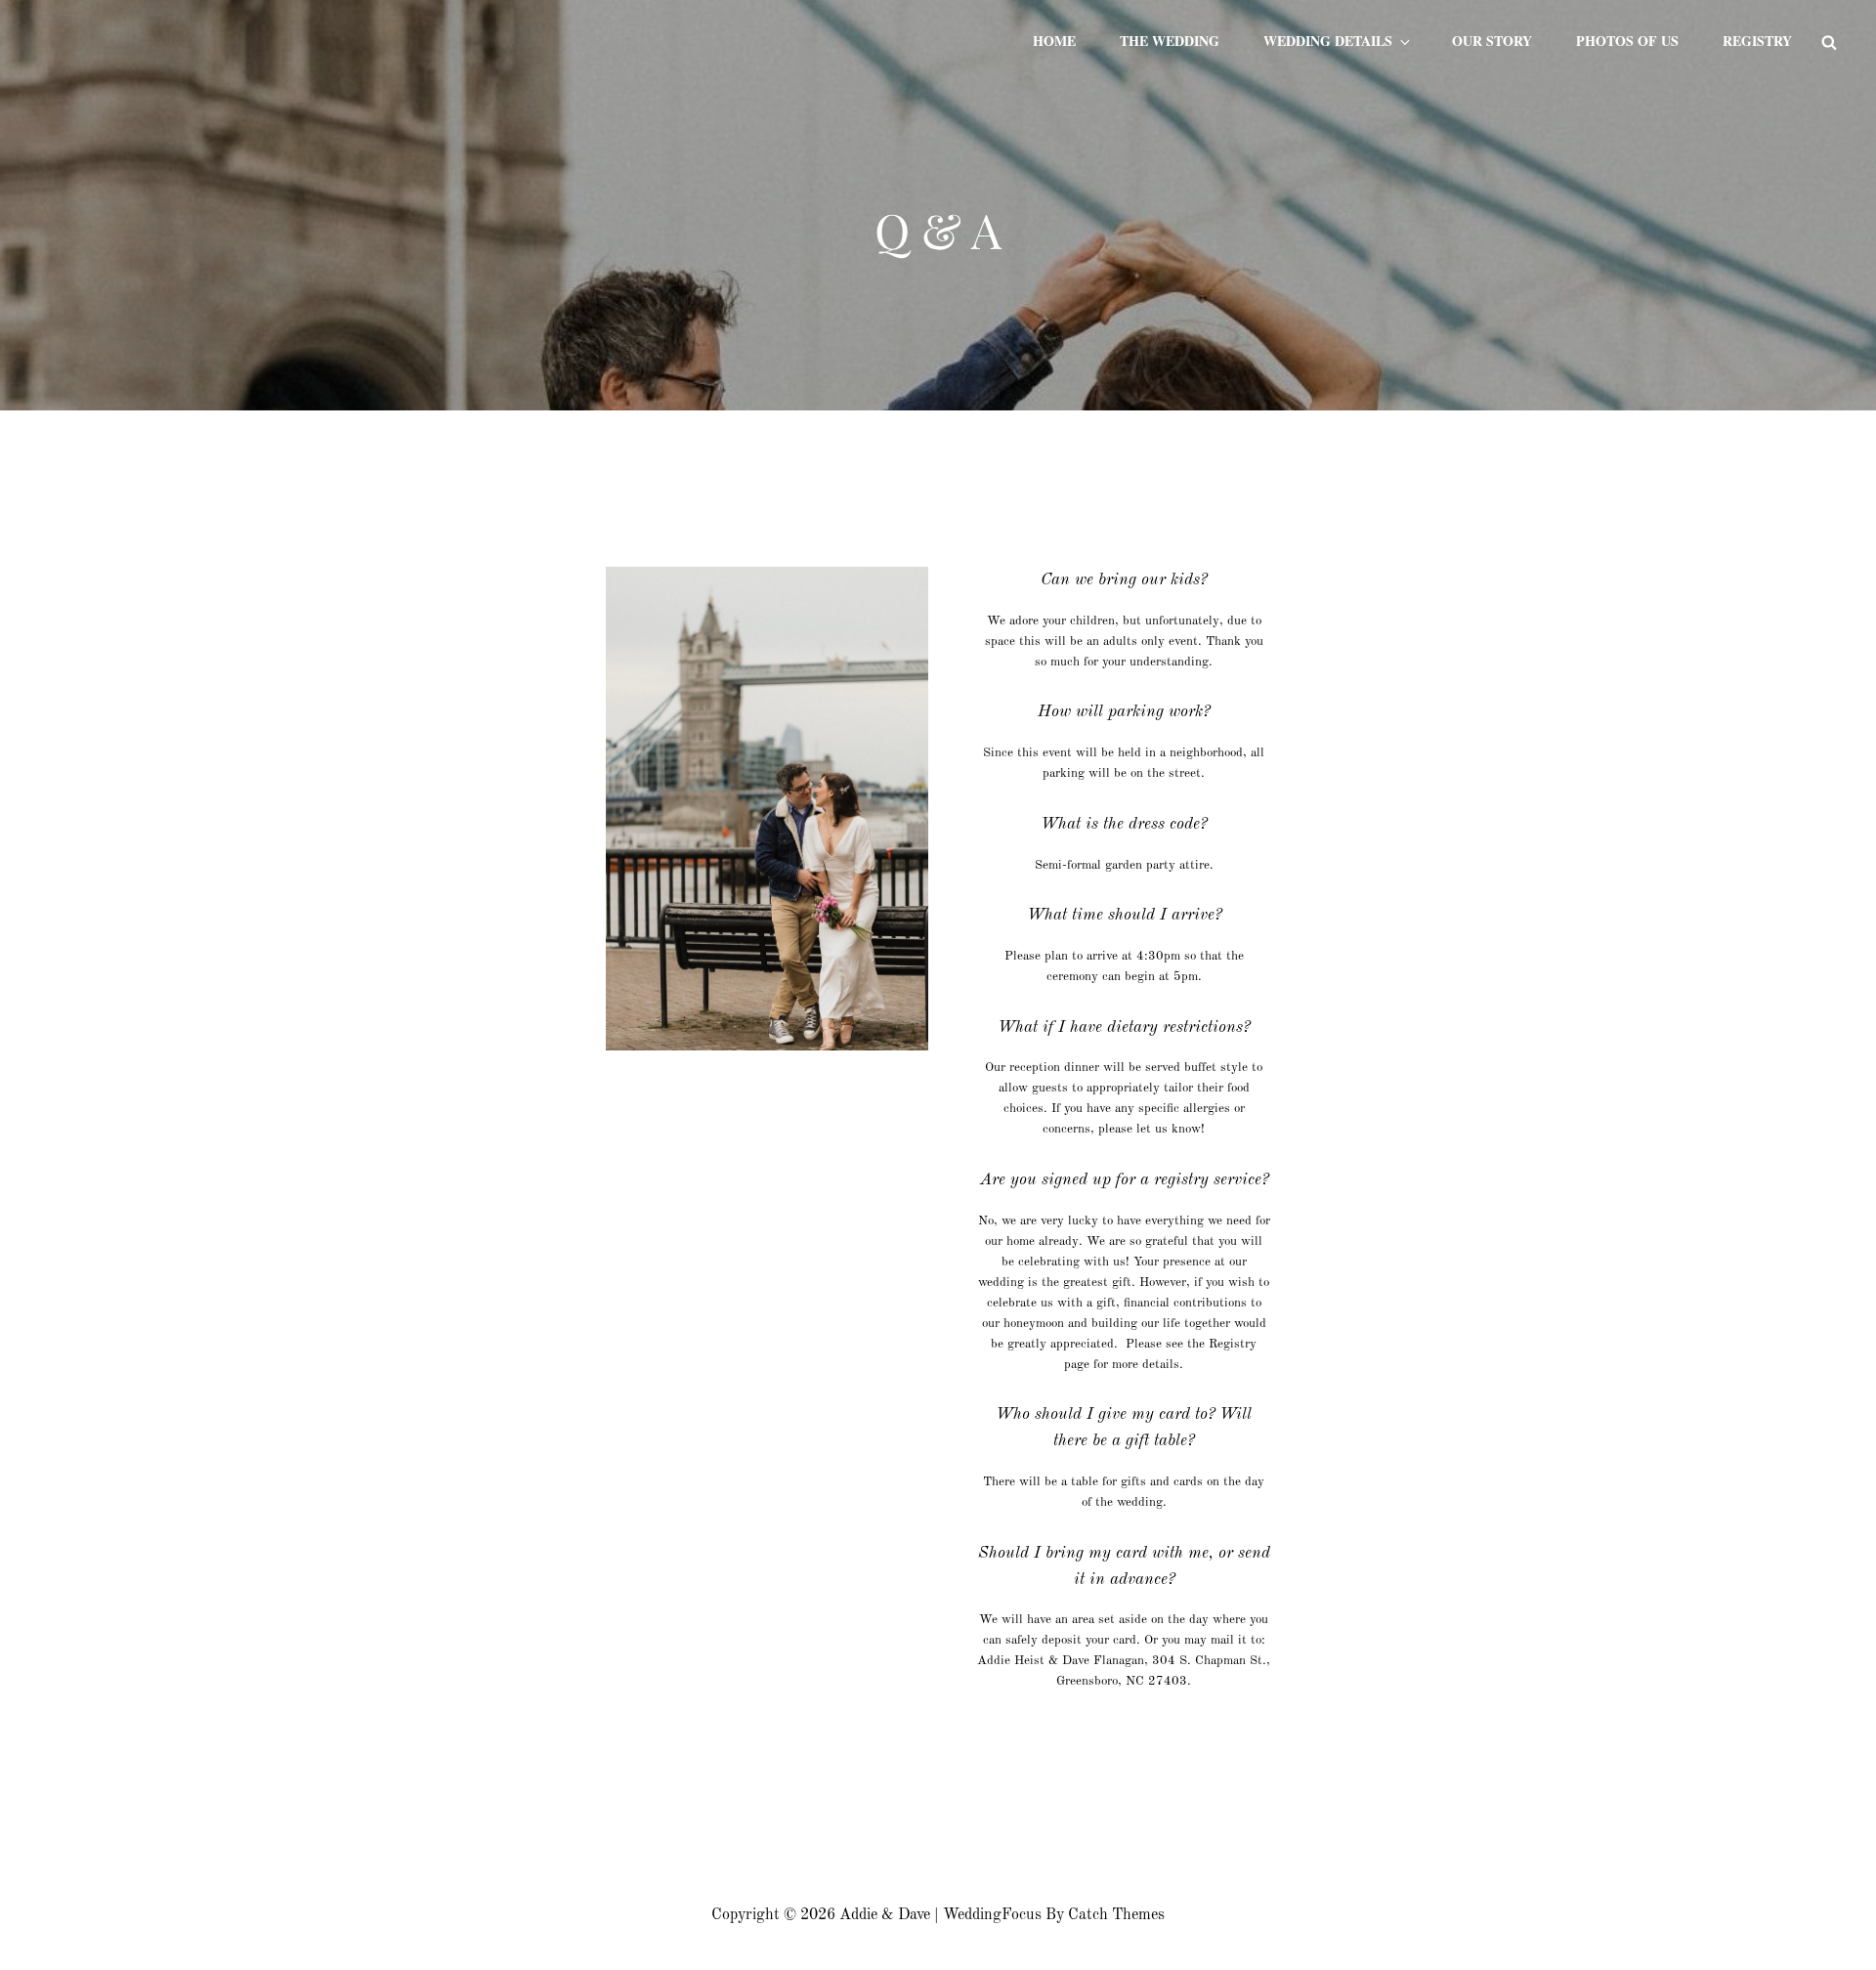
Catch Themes (1116, 1915)
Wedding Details (1328, 41)
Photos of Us (1627, 41)
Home (1054, 41)
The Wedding (1170, 41)
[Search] (1829, 41)
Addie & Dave (885, 1915)
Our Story (1492, 41)
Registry (1757, 41)
